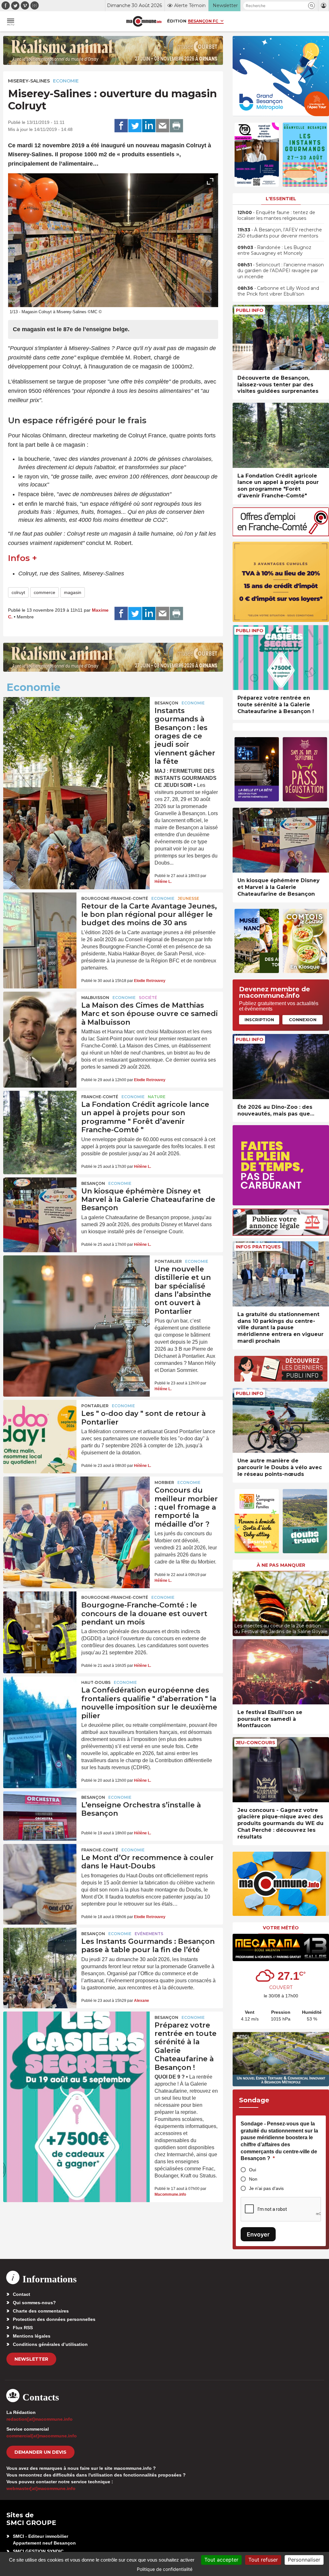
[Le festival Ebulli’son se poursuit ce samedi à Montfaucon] (281, 1672)
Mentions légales (32, 2336)
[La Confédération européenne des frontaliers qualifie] (40, 1701)
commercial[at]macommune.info (42, 2436)
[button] (311, 6)
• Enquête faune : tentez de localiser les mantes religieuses (276, 215)
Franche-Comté (100, 1097)
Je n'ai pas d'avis (266, 2188)
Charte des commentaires (41, 2311)
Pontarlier (168, 1261)
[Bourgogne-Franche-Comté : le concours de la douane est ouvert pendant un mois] (40, 1616)
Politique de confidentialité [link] (165, 2569)
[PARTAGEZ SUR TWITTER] (135, 126)
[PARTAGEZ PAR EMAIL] (163, 126)
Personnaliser (304, 2560)
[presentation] (196, 299)
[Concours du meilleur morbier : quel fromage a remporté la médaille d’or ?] (76, 1505)
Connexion (303, 1020)
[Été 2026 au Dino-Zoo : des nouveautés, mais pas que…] (281, 1067)
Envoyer (258, 2234)
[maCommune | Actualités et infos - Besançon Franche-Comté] (144, 21)
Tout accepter (221, 2560)
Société (148, 998)
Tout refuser (263, 2560)
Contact (22, 2294)
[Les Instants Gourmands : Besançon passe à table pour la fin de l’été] (40, 1952)
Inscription (259, 1020)
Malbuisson (95, 998)
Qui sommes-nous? (34, 2303)
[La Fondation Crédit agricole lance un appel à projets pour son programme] (40, 1116)
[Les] (40, 1425)
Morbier (164, 1482)
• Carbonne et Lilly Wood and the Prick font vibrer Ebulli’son (278, 291)
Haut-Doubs (96, 1682)
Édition (177, 21)
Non (253, 2179)
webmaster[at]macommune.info (41, 2488)
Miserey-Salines (29, 81)
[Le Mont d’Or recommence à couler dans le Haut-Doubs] (40, 1869)
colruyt (18, 592)
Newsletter (31, 2359)
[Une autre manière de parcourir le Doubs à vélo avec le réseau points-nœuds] (281, 1421)
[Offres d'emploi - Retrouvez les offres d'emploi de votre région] (281, 534)
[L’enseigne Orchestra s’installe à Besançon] (40, 1816)
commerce (44, 592)
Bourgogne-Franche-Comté (115, 898)
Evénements (149, 1934)
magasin (73, 592)
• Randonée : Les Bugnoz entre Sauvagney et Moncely (274, 250)
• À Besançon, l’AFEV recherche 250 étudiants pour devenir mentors (280, 233)
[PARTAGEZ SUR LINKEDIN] (149, 126)
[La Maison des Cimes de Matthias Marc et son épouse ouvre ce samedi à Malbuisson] (40, 1016)
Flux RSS (23, 2328)
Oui (253, 2170)
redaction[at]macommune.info (40, 2419)
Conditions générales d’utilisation (50, 2344)
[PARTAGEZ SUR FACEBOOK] (121, 126)
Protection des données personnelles (54, 2319)
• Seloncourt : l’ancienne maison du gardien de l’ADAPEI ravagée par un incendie (281, 271)
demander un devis (40, 2452)
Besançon (166, 703)
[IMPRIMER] (176, 126)
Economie (66, 81)
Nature (157, 1097)
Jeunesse (188, 898)
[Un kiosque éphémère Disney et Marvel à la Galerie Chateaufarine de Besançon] (40, 1202)
